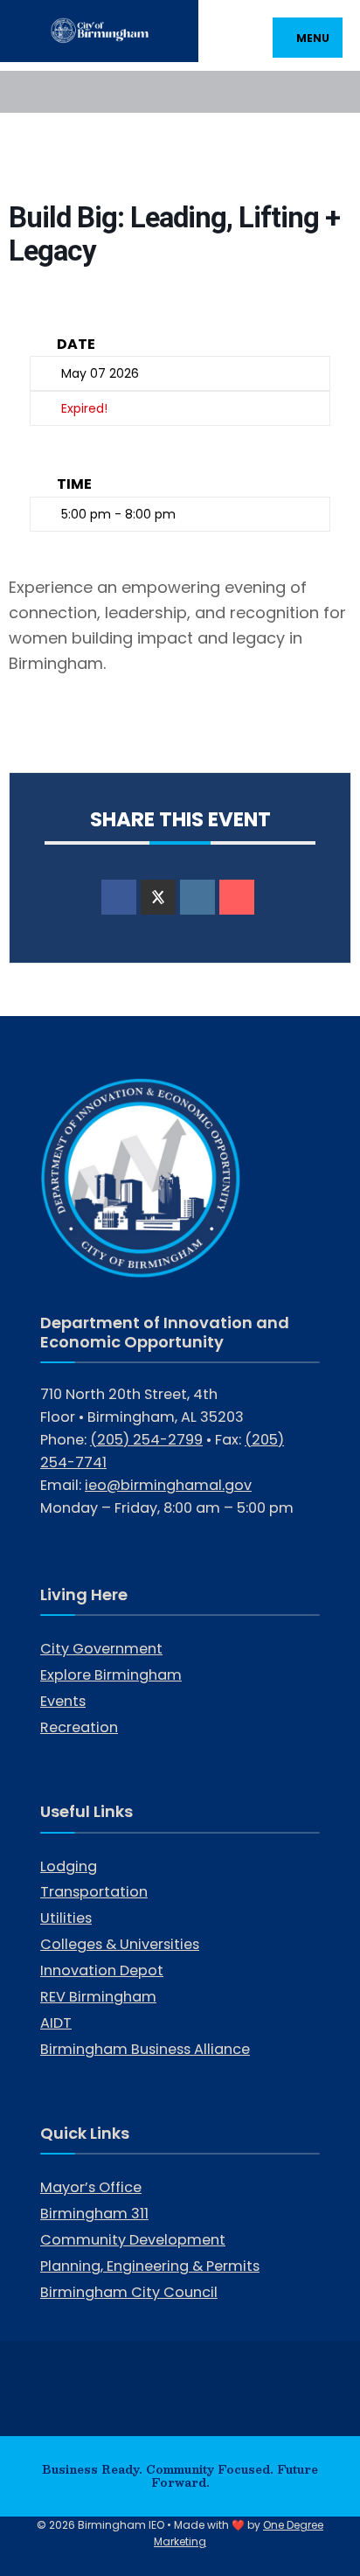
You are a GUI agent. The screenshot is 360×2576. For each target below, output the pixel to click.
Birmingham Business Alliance (145, 2049)
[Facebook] (28, 91)
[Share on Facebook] (119, 897)
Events (63, 1701)
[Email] (237, 897)
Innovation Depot (102, 1970)
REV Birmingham (98, 1997)
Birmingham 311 (94, 2214)
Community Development (133, 2240)
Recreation (79, 1727)
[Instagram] (59, 91)
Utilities (66, 1918)
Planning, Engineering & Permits (150, 2266)
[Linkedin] (197, 897)
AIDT (56, 2023)
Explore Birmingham (111, 1675)
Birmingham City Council (129, 2292)
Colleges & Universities (120, 1944)
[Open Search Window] (332, 91)
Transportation (94, 1892)
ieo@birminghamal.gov (168, 1485)
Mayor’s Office (91, 2187)
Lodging (69, 1866)
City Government (101, 1649)
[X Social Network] (158, 897)
